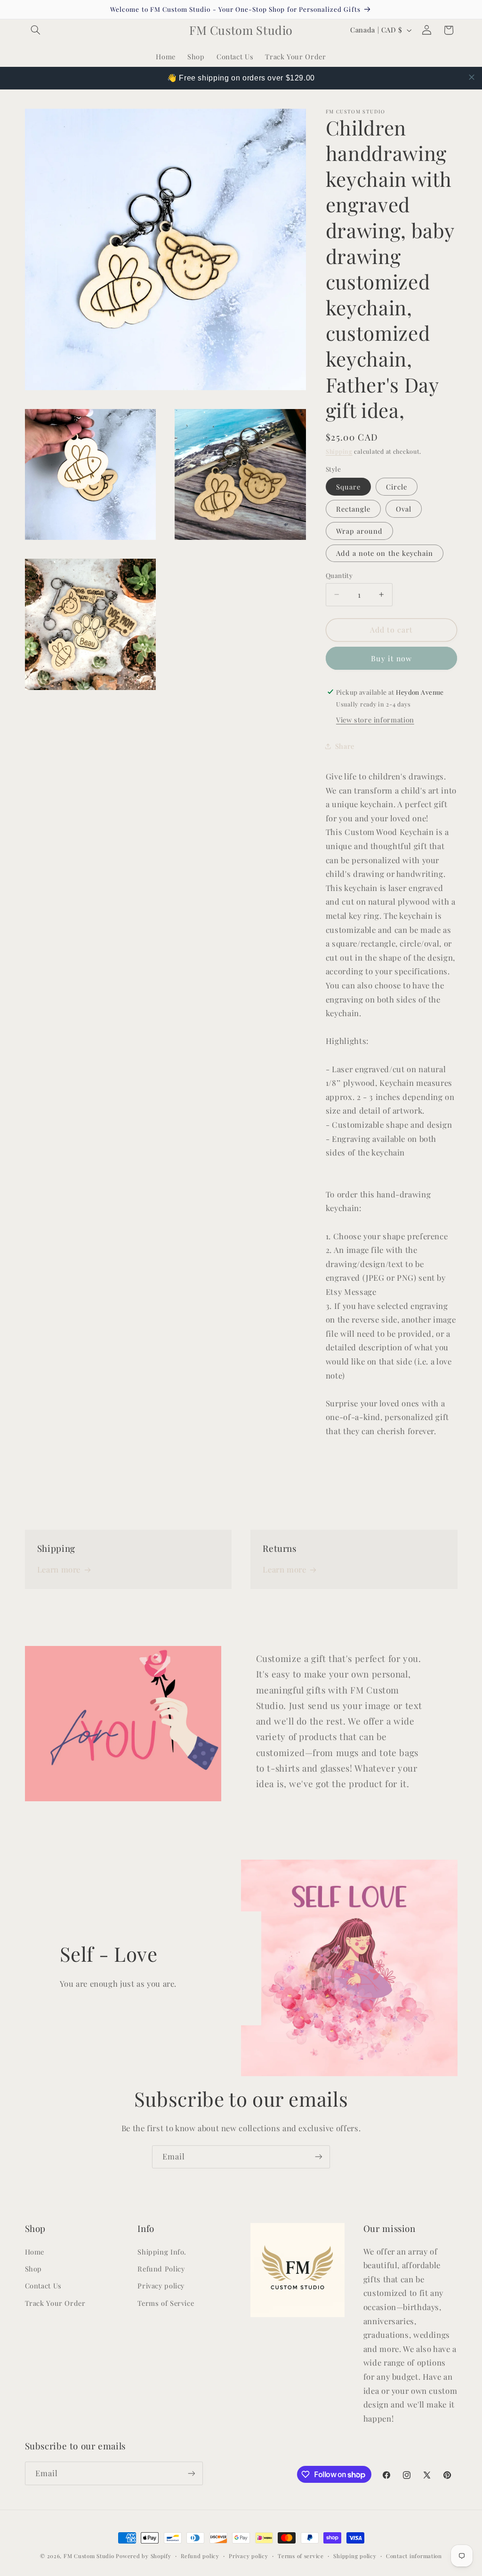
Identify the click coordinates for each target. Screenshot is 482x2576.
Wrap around (360, 531)
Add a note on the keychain (385, 553)
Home (35, 2252)
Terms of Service (166, 2303)
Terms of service (301, 2556)
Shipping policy (355, 2556)
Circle (397, 487)
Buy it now (391, 658)
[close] (472, 77)
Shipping (339, 451)
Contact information (414, 2556)
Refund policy (200, 2556)
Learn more (59, 1569)
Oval (404, 509)
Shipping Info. (162, 2252)
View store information (375, 720)
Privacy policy (161, 2286)
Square (348, 487)
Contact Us (43, 2286)
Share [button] (345, 746)
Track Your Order (55, 2303)
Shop (34, 2269)
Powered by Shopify (143, 2556)
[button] (36, 30)
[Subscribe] (319, 2157)
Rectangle (353, 509)
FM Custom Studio (89, 2556)
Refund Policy (161, 2269)
